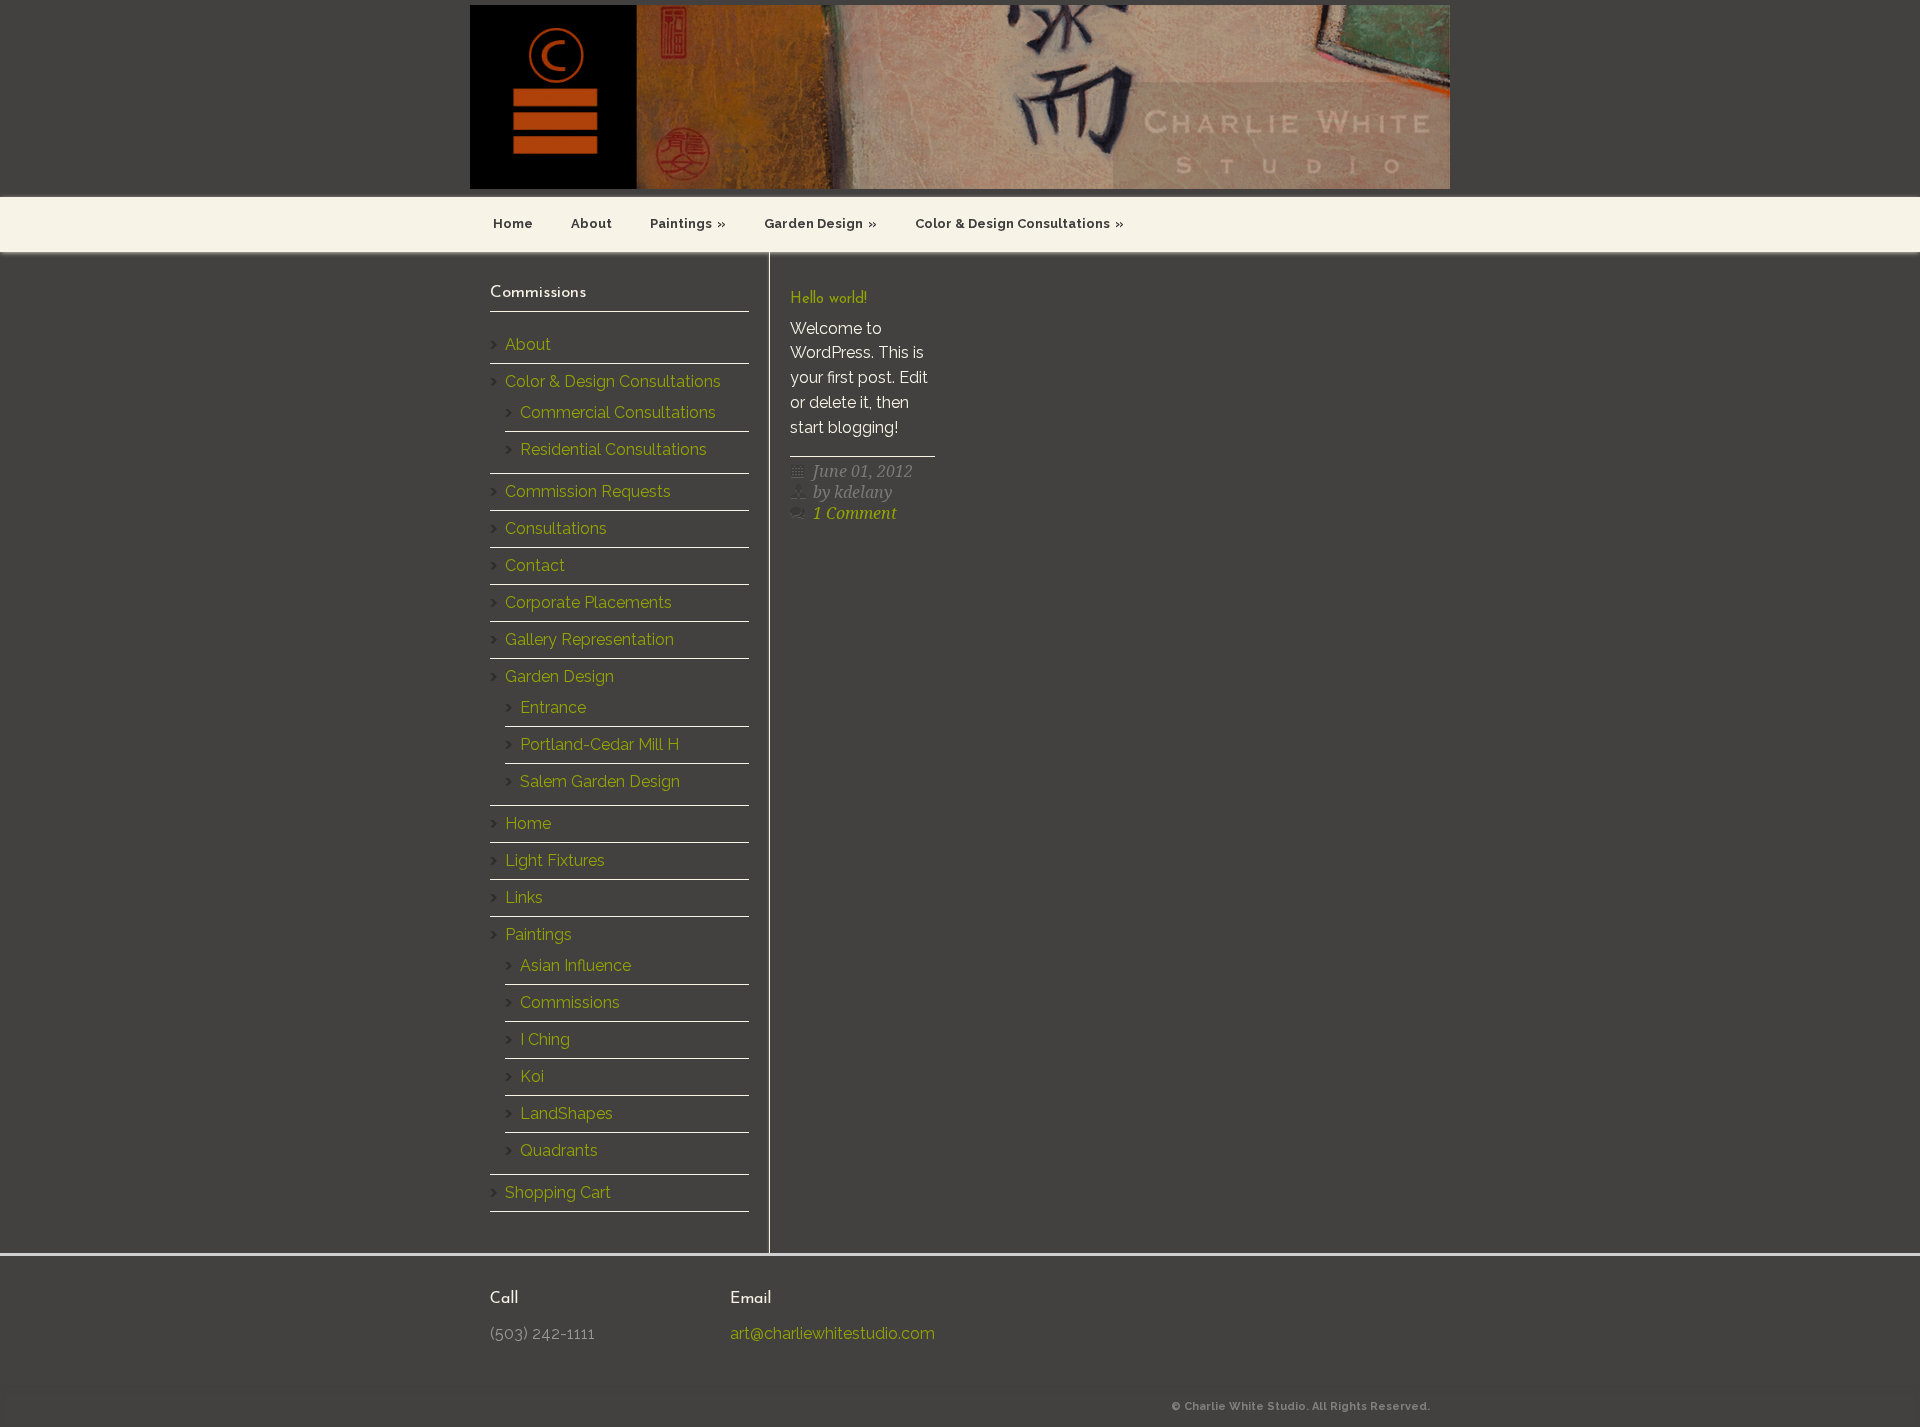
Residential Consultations (613, 449)
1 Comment (855, 513)
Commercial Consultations (618, 412)
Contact (535, 565)
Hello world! (828, 299)
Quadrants (559, 1150)
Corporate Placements (588, 602)
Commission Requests (588, 491)
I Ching (545, 1039)
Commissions (570, 1002)
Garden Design (820, 223)
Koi (532, 1076)
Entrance (553, 707)
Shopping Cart (558, 1192)
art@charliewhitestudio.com (832, 1333)
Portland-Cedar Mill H (599, 744)
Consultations (556, 528)
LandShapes (566, 1113)
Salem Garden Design (600, 781)
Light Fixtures (555, 860)
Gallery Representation (589, 639)
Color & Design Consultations (1019, 223)
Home (513, 223)
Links (524, 897)
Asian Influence (575, 965)
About (591, 223)
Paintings (688, 223)
